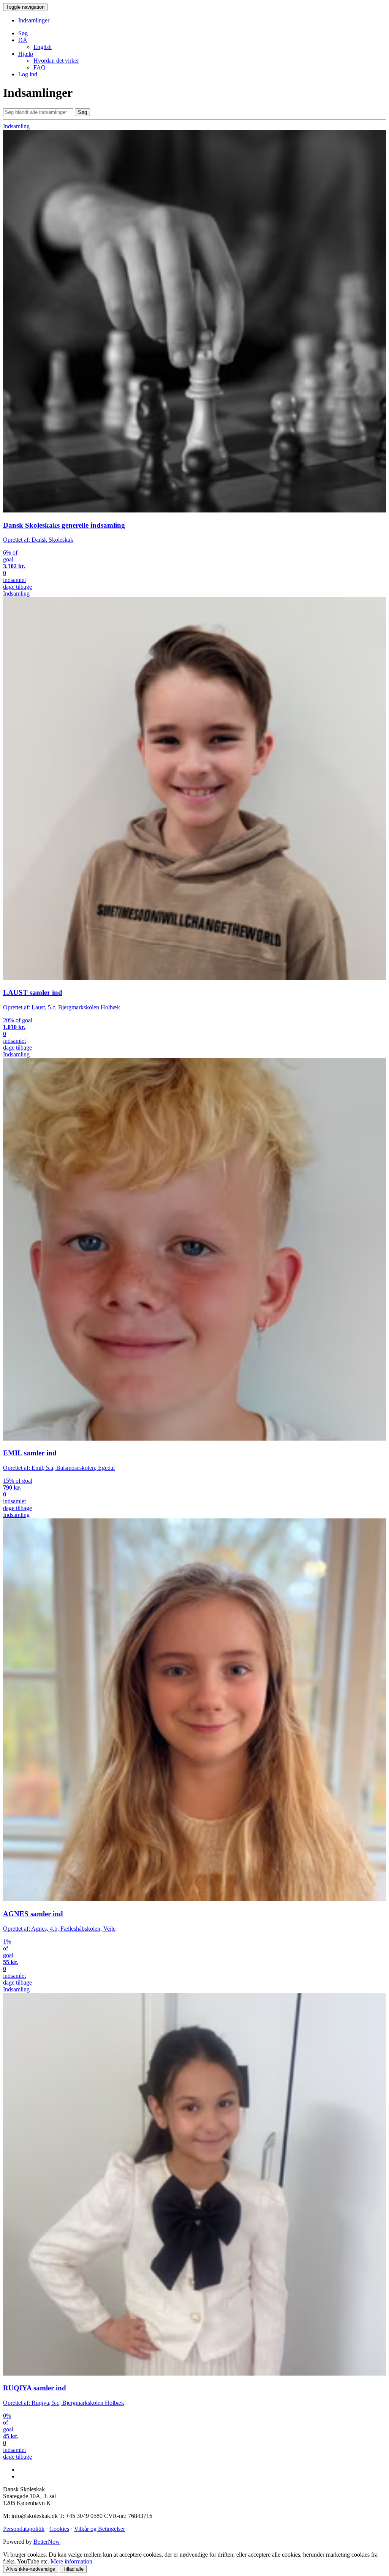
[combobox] (38, 112)
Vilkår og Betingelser (100, 2529)
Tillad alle (73, 2569)
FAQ (40, 67)
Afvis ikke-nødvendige (31, 2569)
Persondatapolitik (24, 2529)
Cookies (59, 2529)
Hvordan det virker (56, 61)
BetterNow (47, 2542)
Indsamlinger (34, 20)
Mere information (71, 2561)
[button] (23, 40)
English (43, 47)
